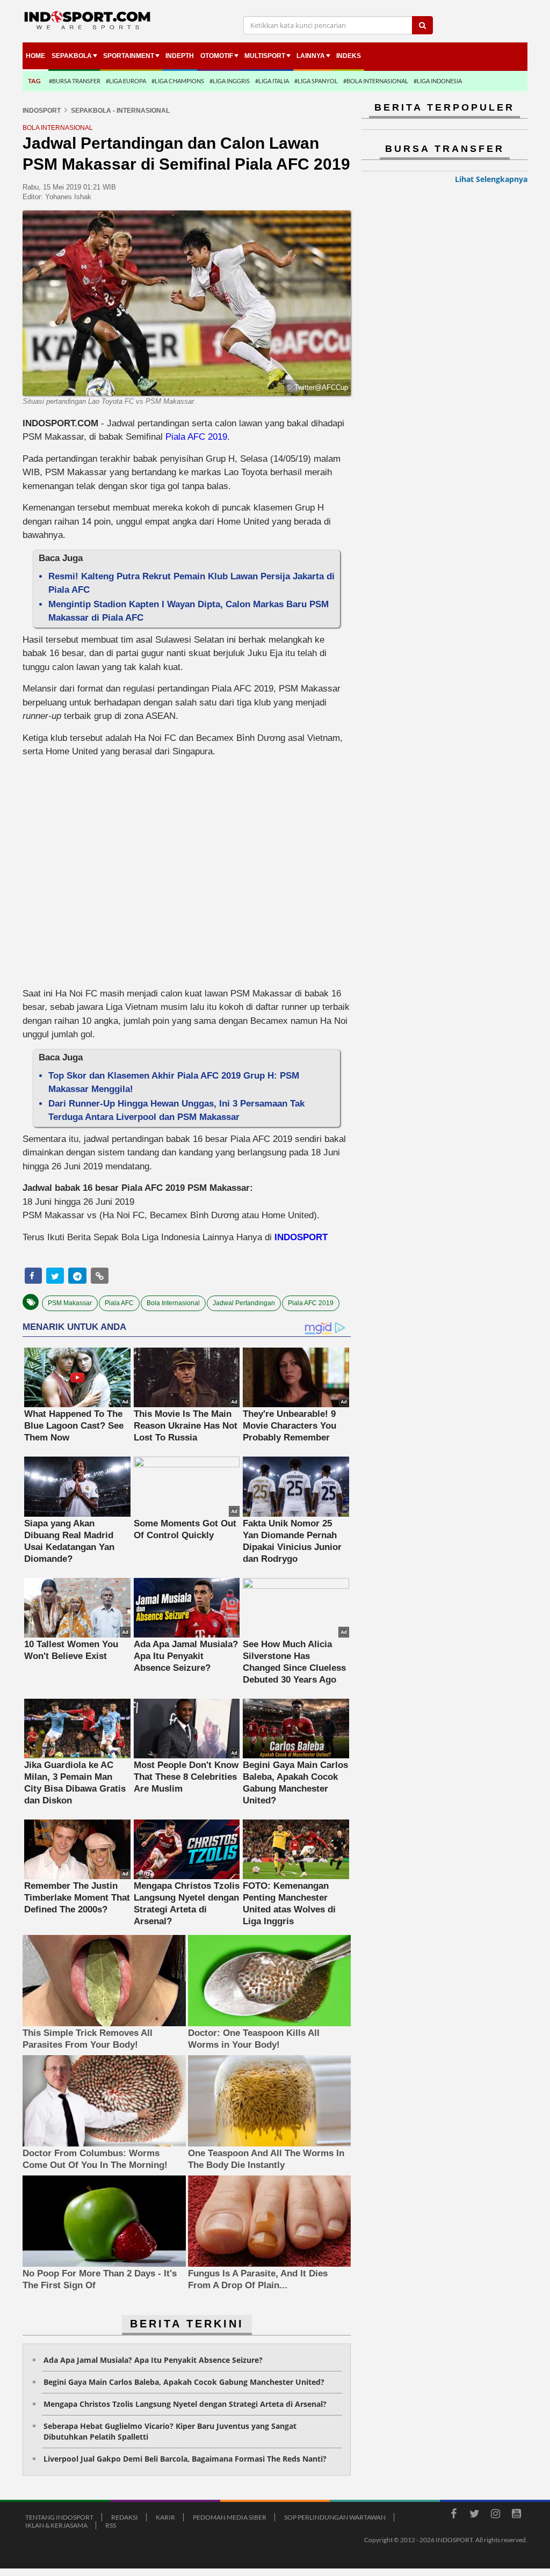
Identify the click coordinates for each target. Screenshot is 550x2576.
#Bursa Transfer (75, 81)
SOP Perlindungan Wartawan (335, 2517)
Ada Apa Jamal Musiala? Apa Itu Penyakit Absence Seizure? (153, 2360)
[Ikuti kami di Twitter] (474, 2515)
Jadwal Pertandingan (244, 1303)
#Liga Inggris (230, 81)
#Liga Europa (126, 81)
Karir (165, 2517)
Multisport (265, 56)
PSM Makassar (70, 1303)
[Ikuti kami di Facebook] (453, 2515)
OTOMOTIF (217, 56)
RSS (111, 2525)
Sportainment (129, 56)
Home (35, 56)
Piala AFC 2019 (196, 437)
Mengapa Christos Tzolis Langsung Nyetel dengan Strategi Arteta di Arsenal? (185, 2404)
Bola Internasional (173, 1303)
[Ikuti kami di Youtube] (516, 2515)
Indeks (349, 56)
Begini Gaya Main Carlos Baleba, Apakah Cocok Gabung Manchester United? (184, 2382)
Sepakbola (72, 56)
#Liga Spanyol (316, 81)
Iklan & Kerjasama (56, 2525)
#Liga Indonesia (438, 81)
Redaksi (125, 2517)
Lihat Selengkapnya (491, 179)
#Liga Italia (272, 81)
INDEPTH (180, 56)
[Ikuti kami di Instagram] (495, 2515)
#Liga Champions (178, 81)
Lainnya (311, 56)
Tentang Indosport (59, 2517)
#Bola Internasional (376, 81)
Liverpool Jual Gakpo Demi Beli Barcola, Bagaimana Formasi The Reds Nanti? (185, 2459)
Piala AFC (119, 1303)
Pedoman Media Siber (230, 2517)
